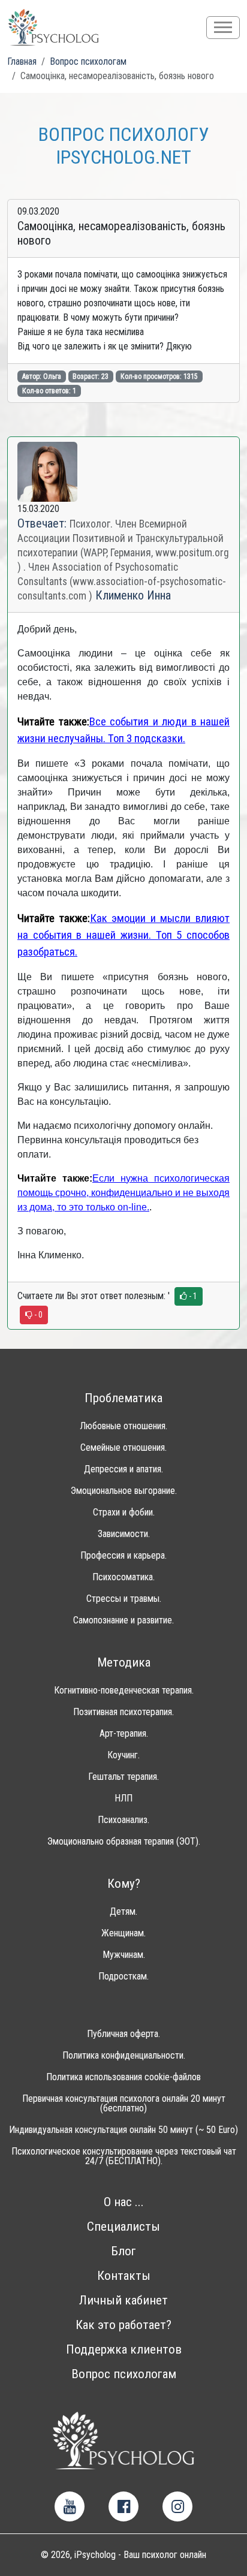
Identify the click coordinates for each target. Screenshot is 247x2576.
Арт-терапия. (124, 1734)
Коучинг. (123, 1755)
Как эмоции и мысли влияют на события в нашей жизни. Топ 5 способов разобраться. (123, 935)
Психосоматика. (123, 1577)
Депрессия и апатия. (123, 1469)
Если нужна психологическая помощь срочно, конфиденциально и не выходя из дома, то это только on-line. (123, 1193)
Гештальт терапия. (123, 1777)
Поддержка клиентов (124, 2350)
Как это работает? (123, 2325)
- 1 (192, 1296)
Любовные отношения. (123, 1426)
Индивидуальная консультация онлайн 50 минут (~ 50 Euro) (123, 2130)
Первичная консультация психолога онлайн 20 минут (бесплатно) (124, 2104)
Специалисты (123, 2227)
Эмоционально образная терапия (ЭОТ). (124, 1842)
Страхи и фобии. (124, 1513)
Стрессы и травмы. (124, 1599)
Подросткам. (123, 1977)
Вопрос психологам (124, 2374)
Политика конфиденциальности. (124, 2056)
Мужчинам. (124, 1955)
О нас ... (124, 2202)
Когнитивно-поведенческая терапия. (124, 1691)
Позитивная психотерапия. (123, 1712)
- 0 (37, 1315)
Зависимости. (124, 1534)
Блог (123, 2251)
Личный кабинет (123, 2301)
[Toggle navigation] (223, 28)
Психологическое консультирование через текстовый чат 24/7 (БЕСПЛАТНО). (124, 2156)
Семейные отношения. (123, 1448)
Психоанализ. (123, 1820)
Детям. (123, 1912)
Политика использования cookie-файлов (123, 2077)
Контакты (124, 2276)
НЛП (123, 1798)
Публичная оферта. (123, 2034)
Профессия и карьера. (123, 1556)
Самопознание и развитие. (123, 1620)
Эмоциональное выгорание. (124, 1491)
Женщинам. (123, 1933)
